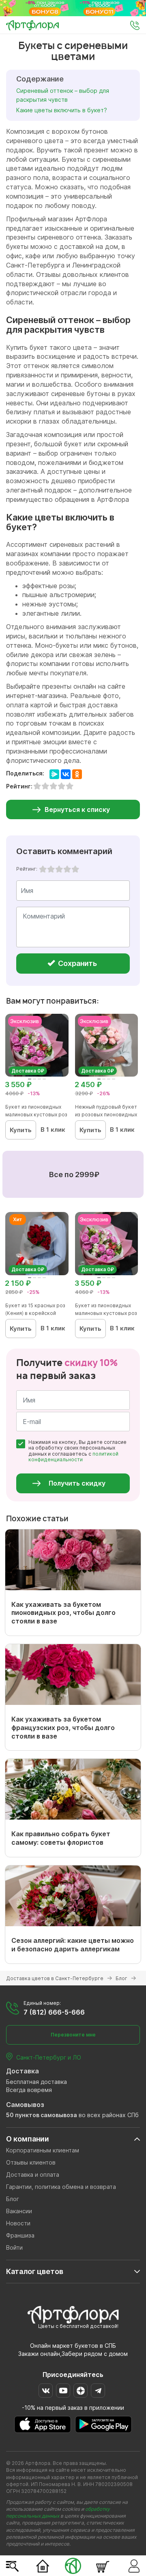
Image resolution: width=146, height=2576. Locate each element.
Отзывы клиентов (31, 2162)
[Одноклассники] (77, 774)
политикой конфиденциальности (73, 1457)
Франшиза (20, 2235)
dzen (81, 2391)
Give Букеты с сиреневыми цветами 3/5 (59, 869)
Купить (21, 1130)
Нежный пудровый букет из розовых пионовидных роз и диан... (106, 1115)
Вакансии (19, 2211)
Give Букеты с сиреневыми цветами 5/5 (75, 869)
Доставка (23, 2071)
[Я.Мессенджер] (54, 774)
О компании (28, 2139)
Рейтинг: (27, 869)
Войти (14, 2247)
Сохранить (77, 963)
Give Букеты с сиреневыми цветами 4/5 (67, 869)
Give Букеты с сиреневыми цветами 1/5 (43, 869)
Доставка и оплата (33, 2175)
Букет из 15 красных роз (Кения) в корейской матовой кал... (35, 1313)
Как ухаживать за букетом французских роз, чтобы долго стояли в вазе (63, 1728)
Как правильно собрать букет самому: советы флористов (61, 1838)
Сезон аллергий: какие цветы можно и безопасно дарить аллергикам (73, 1945)
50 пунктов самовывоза (42, 2115)
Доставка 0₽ (28, 1071)
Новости (18, 2223)
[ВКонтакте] (66, 774)
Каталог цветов (35, 2271)
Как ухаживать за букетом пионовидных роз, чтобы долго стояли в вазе (63, 1613)
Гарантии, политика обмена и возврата (61, 2187)
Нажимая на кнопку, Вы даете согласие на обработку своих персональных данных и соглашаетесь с (77, 1451)
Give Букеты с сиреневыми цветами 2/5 (51, 869)
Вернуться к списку (77, 809)
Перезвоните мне (73, 2035)
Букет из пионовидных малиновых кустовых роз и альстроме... (36, 1115)
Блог (13, 2199)
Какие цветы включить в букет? (62, 110)
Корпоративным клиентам (43, 2150)
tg (98, 2391)
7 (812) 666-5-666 (54, 2012)
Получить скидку (77, 1483)
